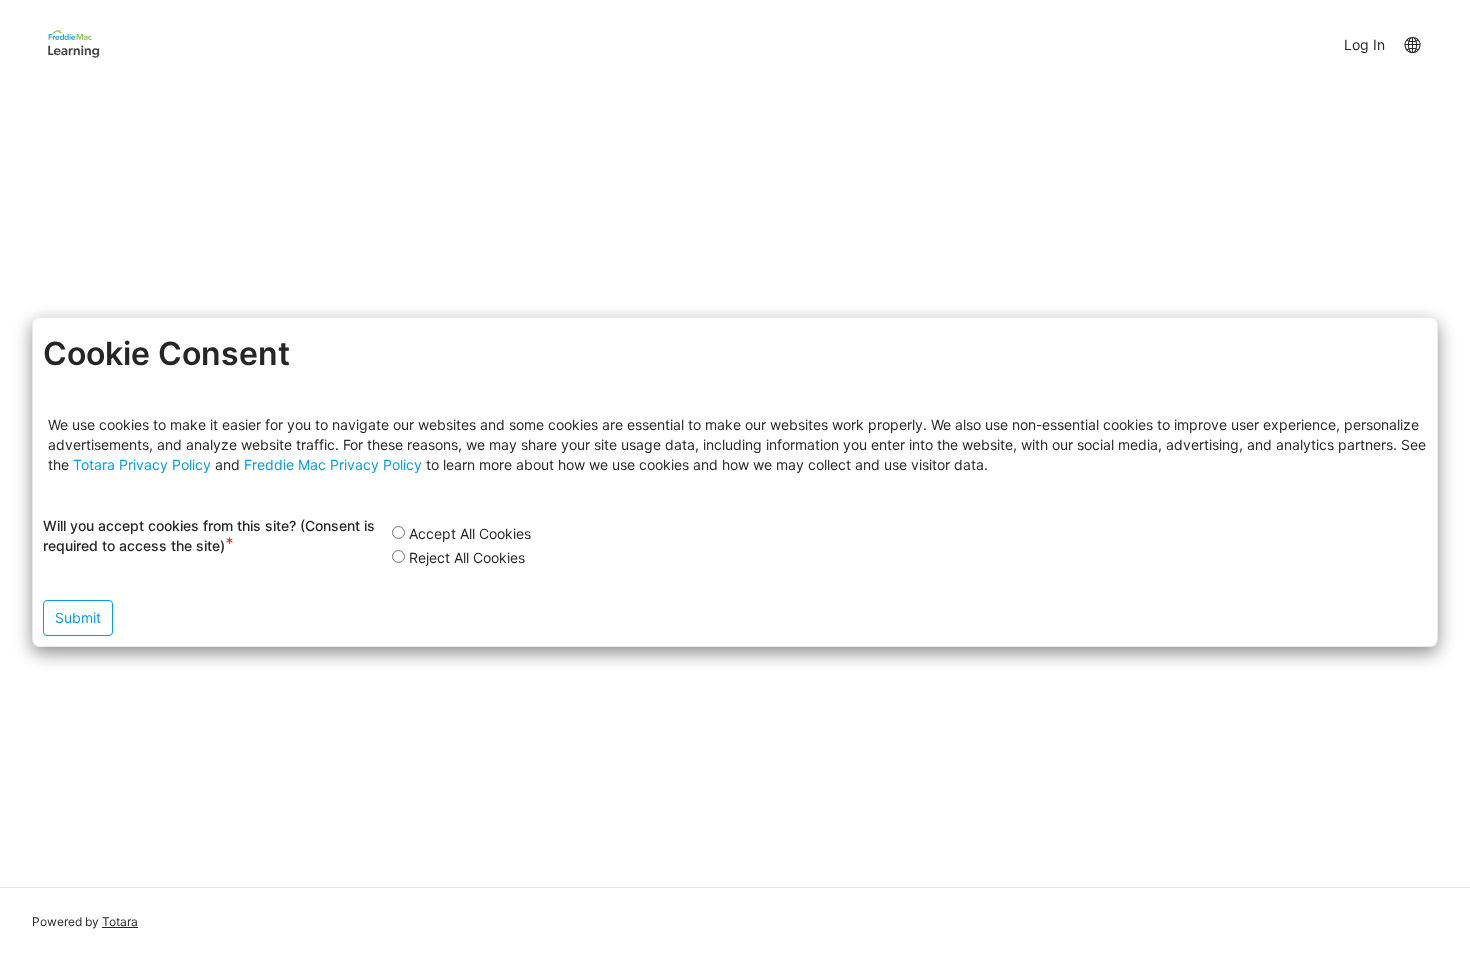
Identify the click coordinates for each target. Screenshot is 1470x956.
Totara (120, 921)
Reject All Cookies (467, 557)
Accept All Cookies (470, 533)
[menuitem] (1411, 44)
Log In (1364, 44)
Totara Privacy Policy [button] (142, 464)
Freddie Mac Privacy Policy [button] (333, 464)
